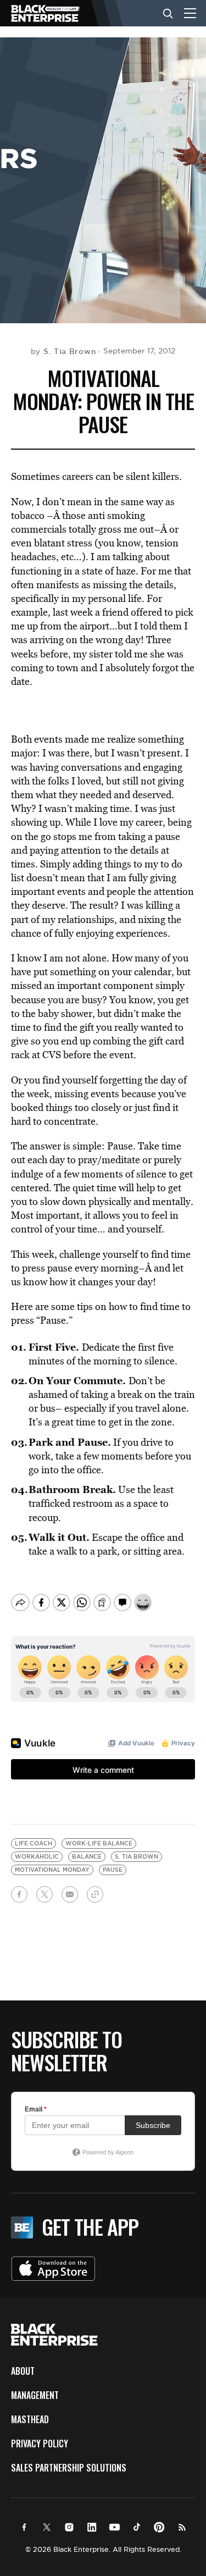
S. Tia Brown (137, 1857)
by (63, 351)
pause (113, 1870)
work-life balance (99, 1843)
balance (87, 1857)
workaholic (37, 1857)
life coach (34, 1843)
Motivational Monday (52, 1870)
